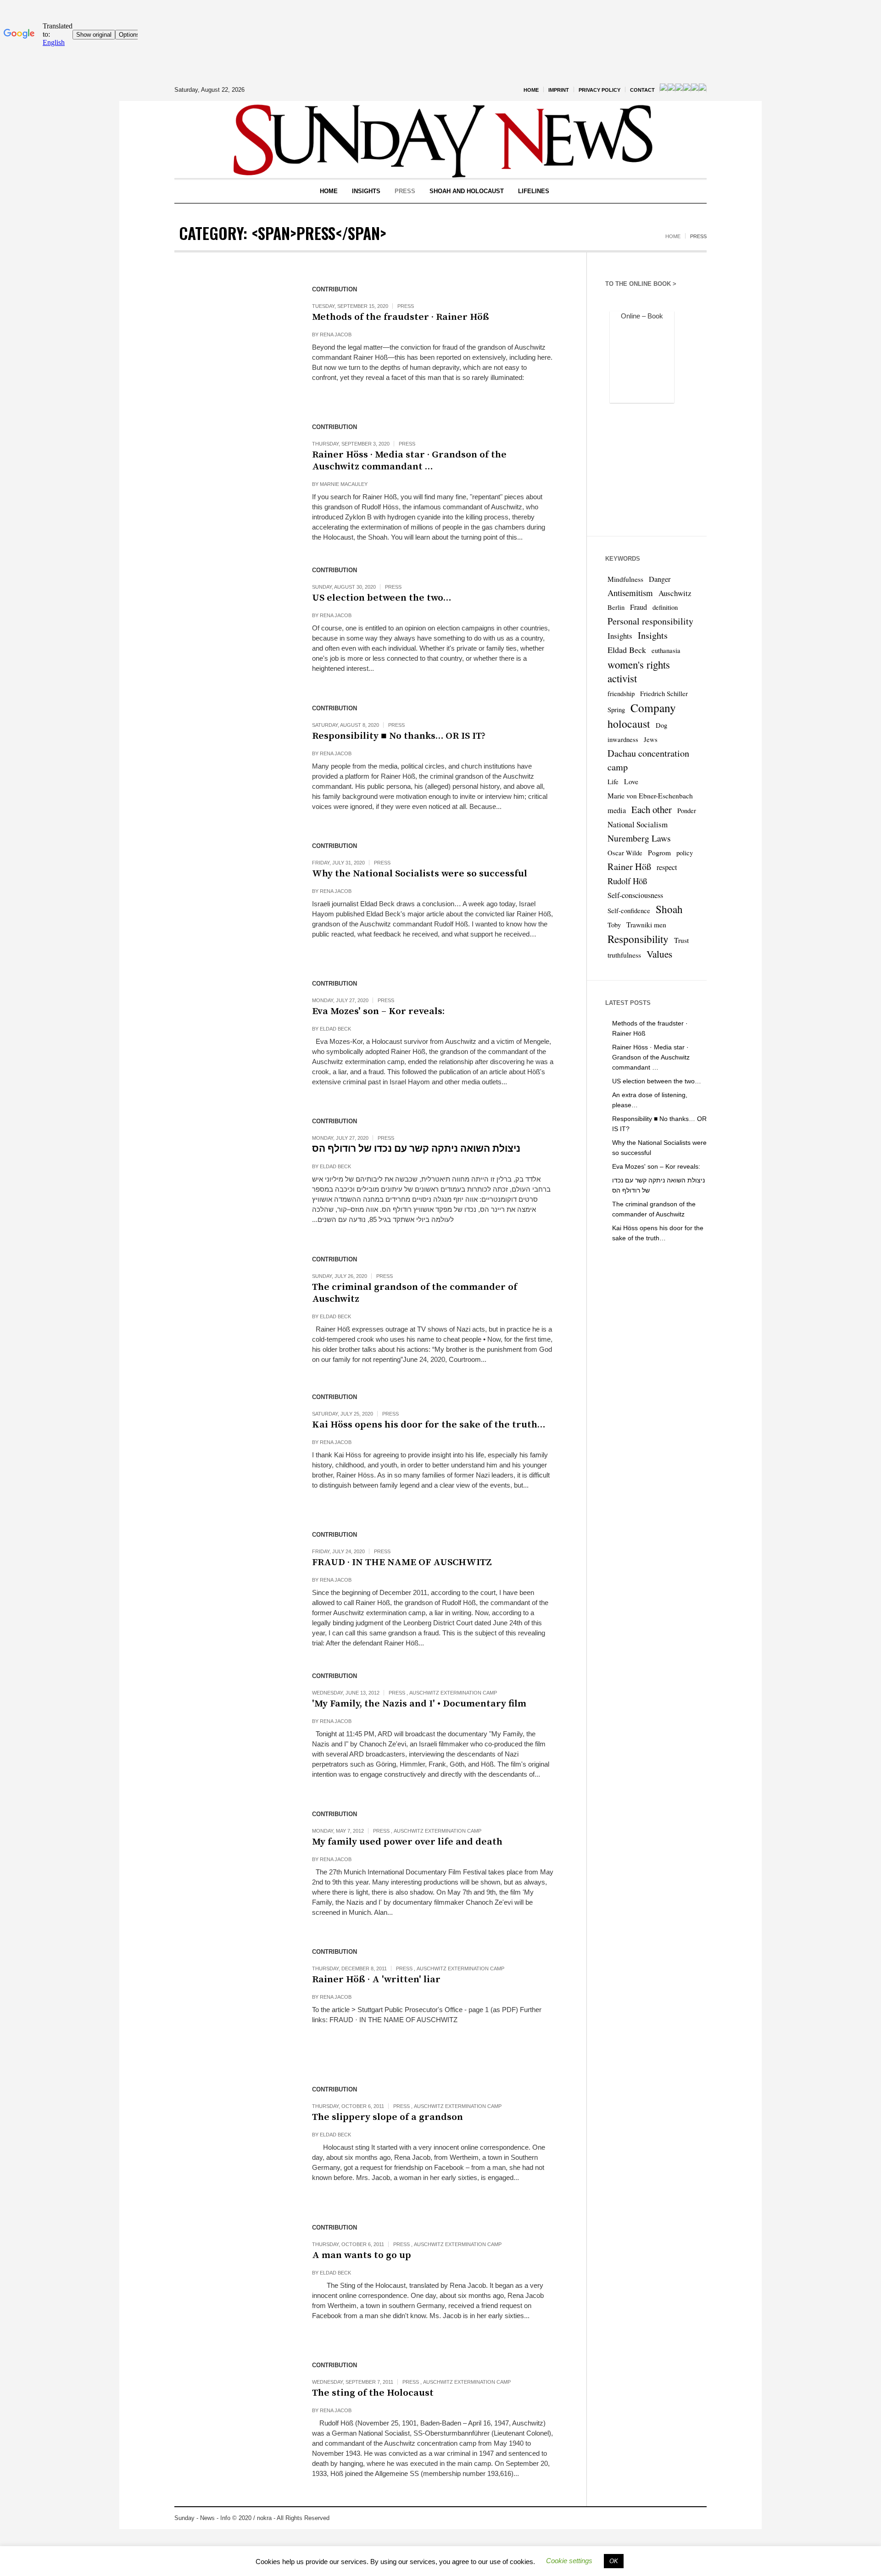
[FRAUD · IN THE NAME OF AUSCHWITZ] (234, 1585)
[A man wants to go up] (234, 2278)
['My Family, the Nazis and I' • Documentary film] (234, 1726)
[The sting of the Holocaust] (234, 2415)
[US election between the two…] (234, 620)
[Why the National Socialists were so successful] (234, 896)
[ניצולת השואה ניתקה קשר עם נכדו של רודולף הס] (234, 1171)
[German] (679, 89)
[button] (569, 2561)
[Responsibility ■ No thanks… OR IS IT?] (234, 758)
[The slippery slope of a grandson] (234, 2140)
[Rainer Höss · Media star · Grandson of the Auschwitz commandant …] (234, 477)
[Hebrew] (687, 89)
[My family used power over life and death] (234, 1864)
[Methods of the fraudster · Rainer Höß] (234, 340)
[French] (671, 89)
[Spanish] (695, 89)
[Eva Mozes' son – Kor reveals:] (234, 1034)
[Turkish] (703, 89)
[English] (664, 89)
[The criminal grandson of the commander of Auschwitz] (234, 1310)
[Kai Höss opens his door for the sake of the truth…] (234, 1447)
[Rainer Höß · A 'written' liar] (234, 2002)
